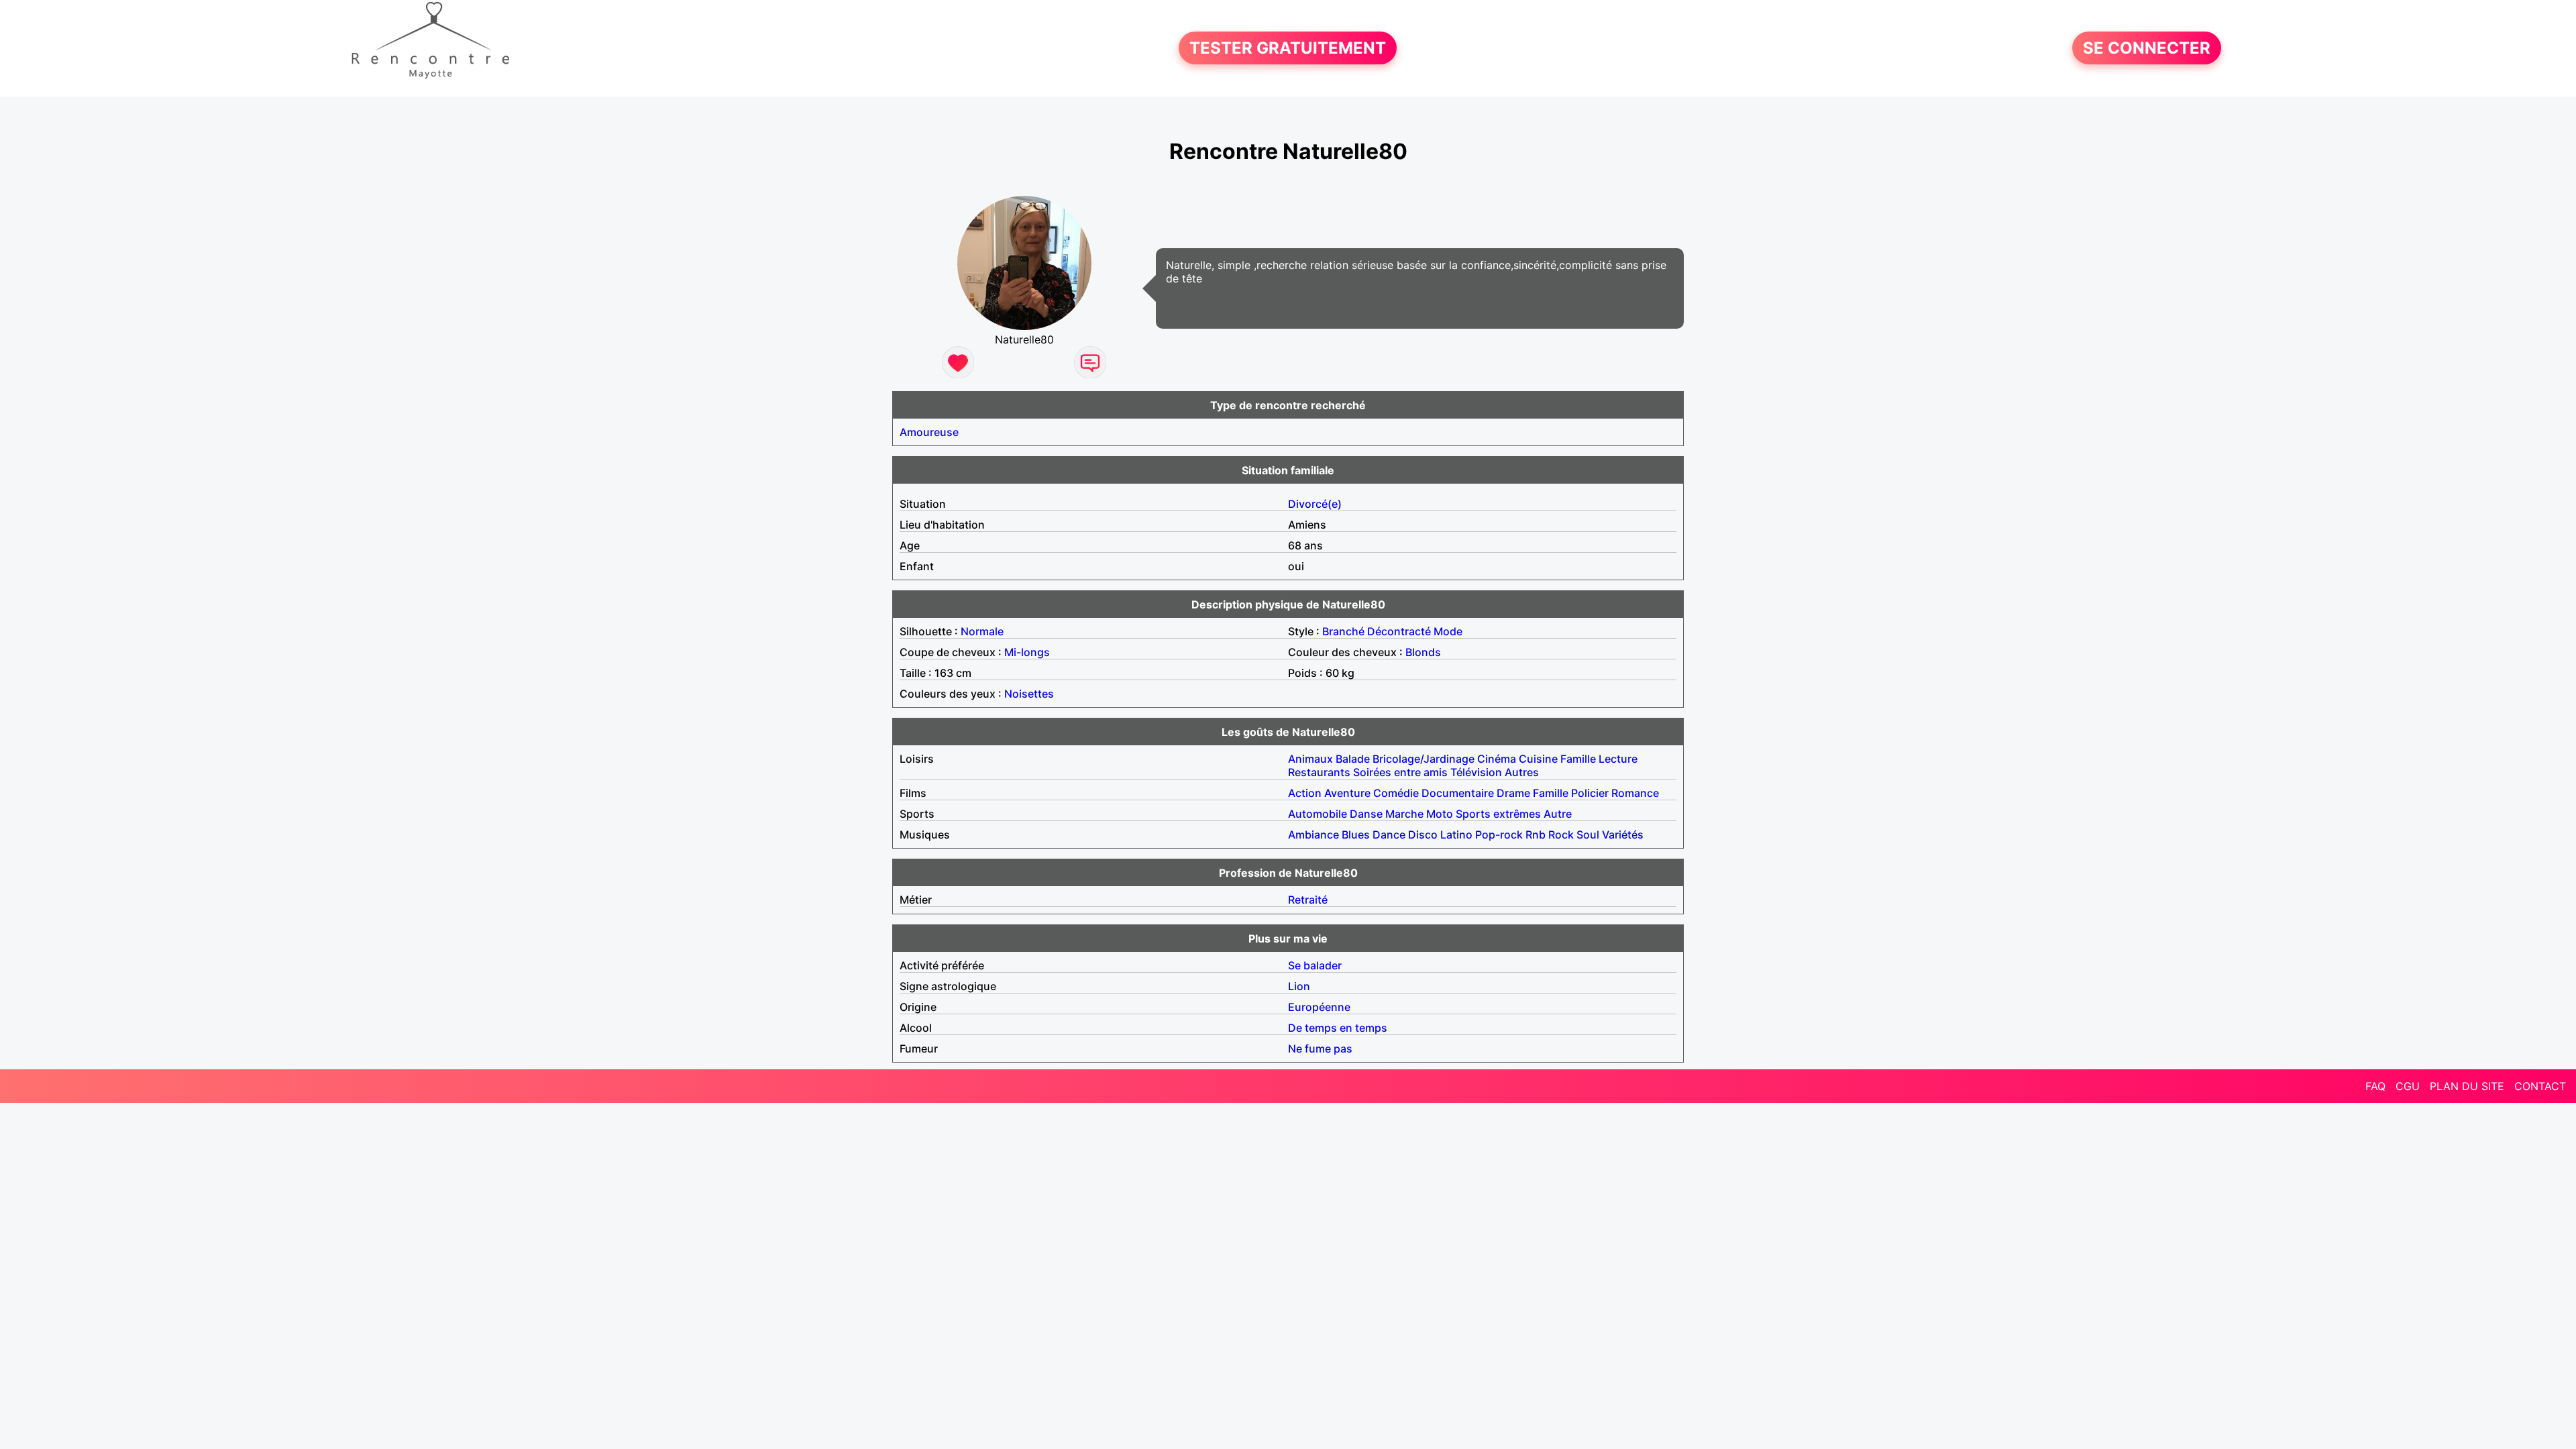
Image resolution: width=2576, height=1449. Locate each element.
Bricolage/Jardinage (1424, 759)
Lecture (1618, 759)
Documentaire (1458, 793)
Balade (1353, 759)
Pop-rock (1499, 835)
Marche (1404, 814)
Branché (1343, 631)
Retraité (1308, 900)
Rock (1561, 835)
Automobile (1318, 814)
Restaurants (1319, 772)
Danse (1366, 814)
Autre (1558, 814)
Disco (1423, 835)
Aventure (1347, 793)
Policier (1590, 793)
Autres (1522, 772)
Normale (982, 631)
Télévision (1476, 772)
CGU (2408, 1086)
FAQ (2375, 1086)
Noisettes (1029, 694)
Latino (1456, 835)
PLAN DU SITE (2467, 1086)
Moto (1440, 814)
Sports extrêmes (1498, 814)
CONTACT (2540, 1086)
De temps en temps (1338, 1028)
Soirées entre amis (1400, 772)
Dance (1389, 835)
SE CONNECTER (2147, 48)
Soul (1588, 835)
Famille (1578, 759)
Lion (1299, 986)
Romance (1635, 793)
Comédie (1396, 793)
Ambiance (1313, 835)
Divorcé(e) (1315, 504)
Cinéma (1497, 759)
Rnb (1536, 835)
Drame (1513, 793)
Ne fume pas (1320, 1049)
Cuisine (1538, 759)
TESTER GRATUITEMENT (1288, 48)
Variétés (1623, 835)
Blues (1356, 835)
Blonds (1423, 652)
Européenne (1319, 1007)
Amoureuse (929, 432)
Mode (1448, 631)
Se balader (1315, 965)
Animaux (1310, 759)
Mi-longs (1027, 652)
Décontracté (1399, 631)
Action (1305, 793)
